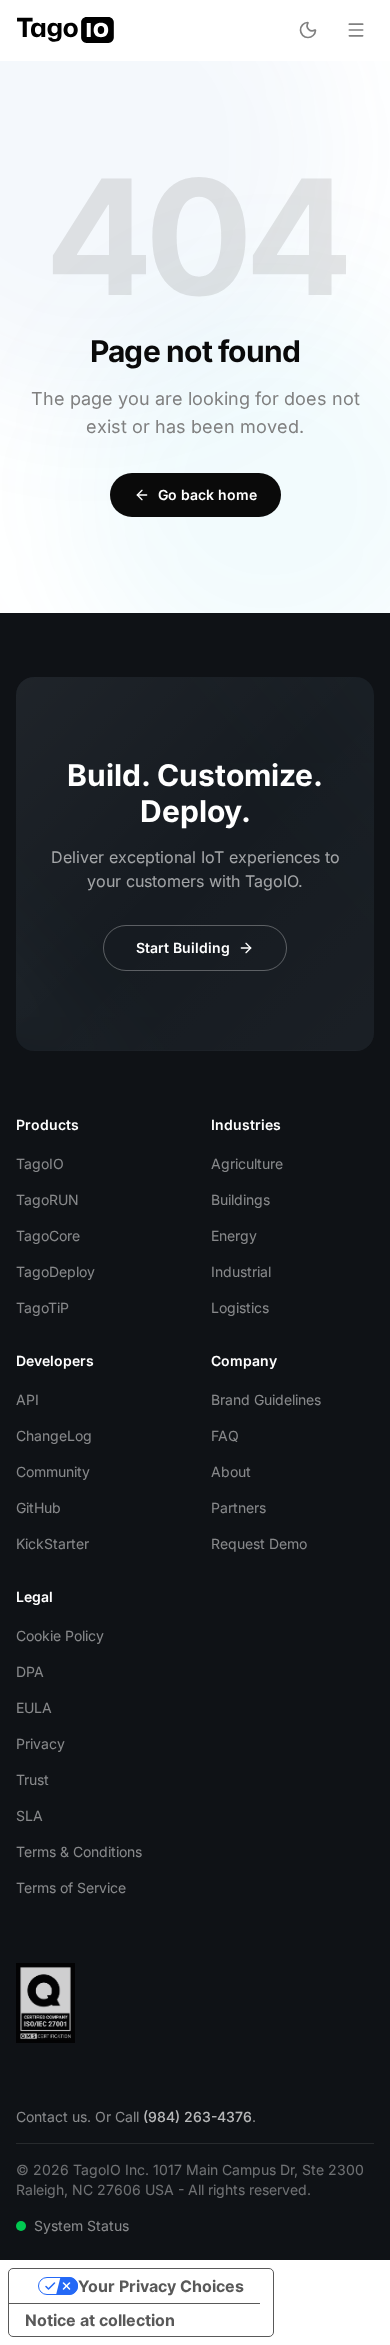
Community (53, 1471)
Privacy (40, 1743)
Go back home (207, 494)
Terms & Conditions (79, 1851)
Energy (234, 1235)
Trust (32, 1779)
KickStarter (52, 1543)
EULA (34, 1707)
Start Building (183, 947)
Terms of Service (71, 1887)
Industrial (241, 1271)
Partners (238, 1507)
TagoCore (48, 1235)
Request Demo (259, 1543)
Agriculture (247, 1163)
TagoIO (40, 1163)
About (231, 1471)
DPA (30, 1671)
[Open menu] (356, 30)
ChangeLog (54, 1435)
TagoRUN (47, 1199)
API (27, 1399)
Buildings (240, 1199)
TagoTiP (42, 1307)
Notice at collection (100, 2320)
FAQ (225, 1435)
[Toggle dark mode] (308, 30)
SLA (29, 1815)
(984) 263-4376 (197, 2116)
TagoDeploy (55, 1271)
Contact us (51, 2116)
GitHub (38, 1507)
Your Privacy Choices (161, 2286)
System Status (81, 2225)
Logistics (240, 1307)
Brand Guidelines (266, 1399)
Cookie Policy (60, 1635)
